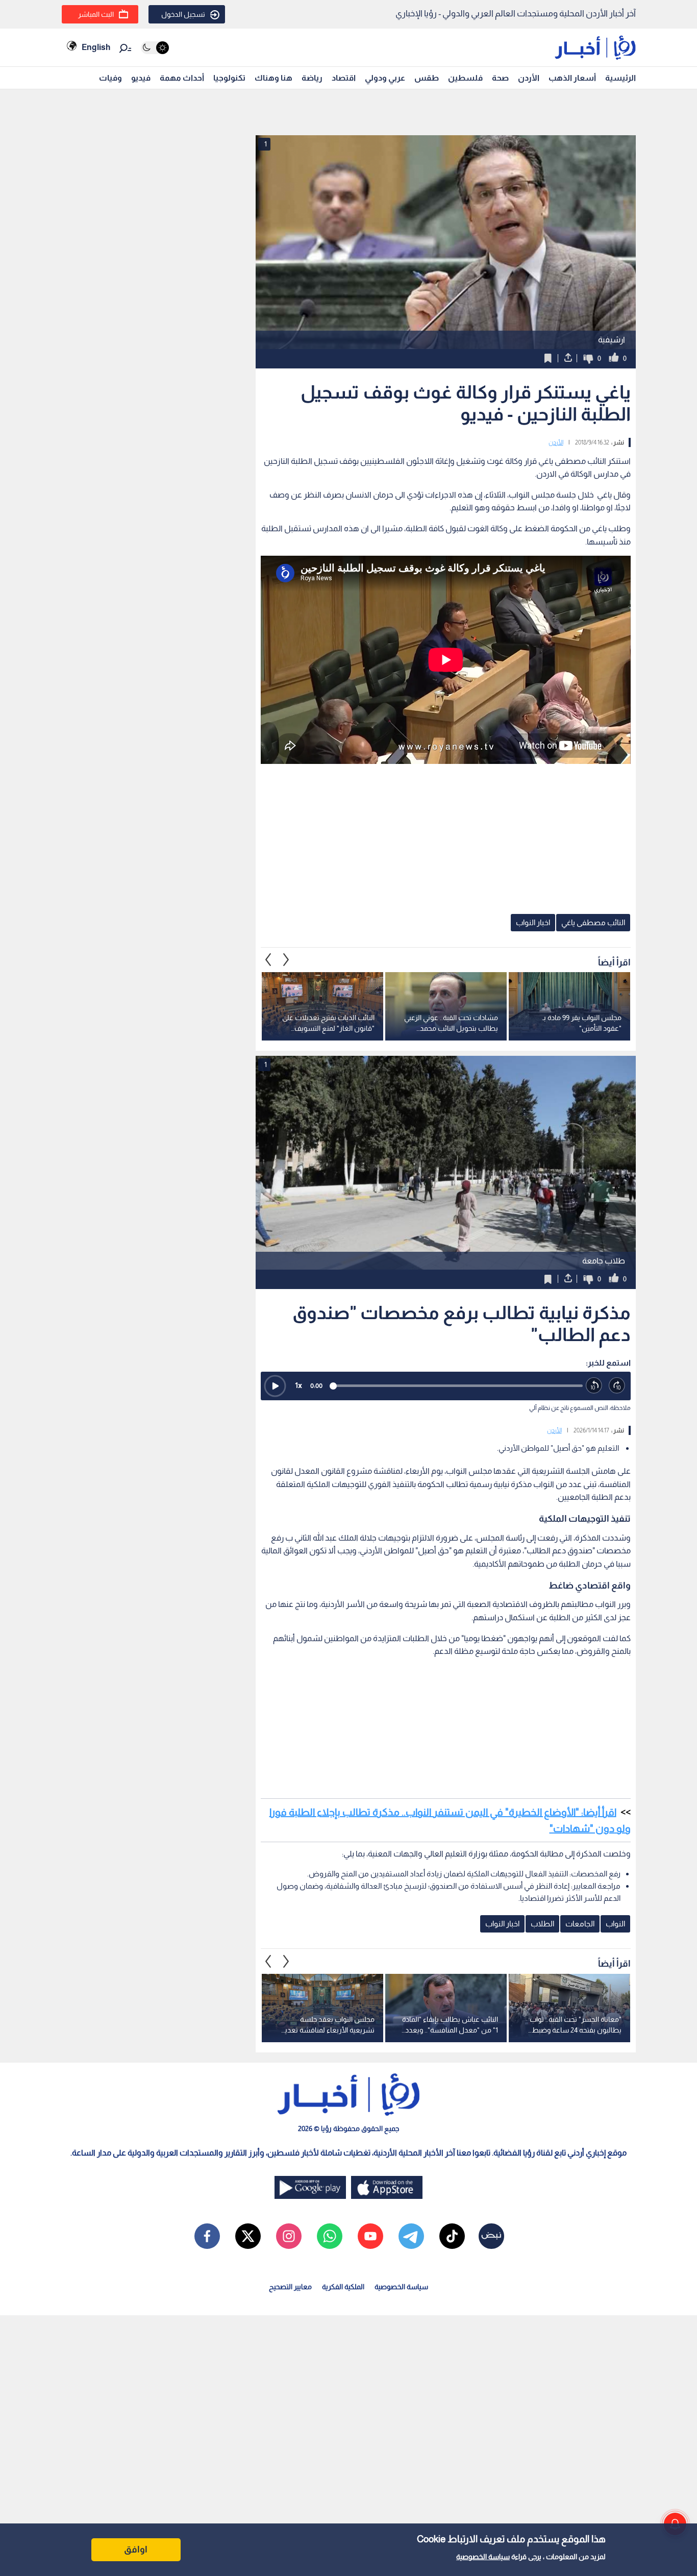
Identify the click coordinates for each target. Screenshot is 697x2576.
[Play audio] (275, 1386)
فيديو (141, 78)
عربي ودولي (385, 78)
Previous (286, 959)
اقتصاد (344, 78)
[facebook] (207, 2236)
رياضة (312, 78)
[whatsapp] (330, 2236)
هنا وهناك (273, 78)
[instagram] (289, 2236)
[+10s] (617, 1386)
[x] (248, 2236)
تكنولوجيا (229, 78)
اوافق (136, 2549)
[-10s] (594, 1386)
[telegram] (411, 2236)
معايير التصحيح (290, 2287)
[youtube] (370, 2236)
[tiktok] (452, 2236)
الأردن (529, 78)
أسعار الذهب (572, 78)
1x (298, 1385)
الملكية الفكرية (343, 2287)
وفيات (110, 78)
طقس (427, 78)
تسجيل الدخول (183, 14)
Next (268, 959)
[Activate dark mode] (155, 48)
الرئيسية (620, 78)
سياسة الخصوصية (483, 2557)
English (96, 47)
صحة (500, 78)
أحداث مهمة (182, 78)
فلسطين (465, 78)
